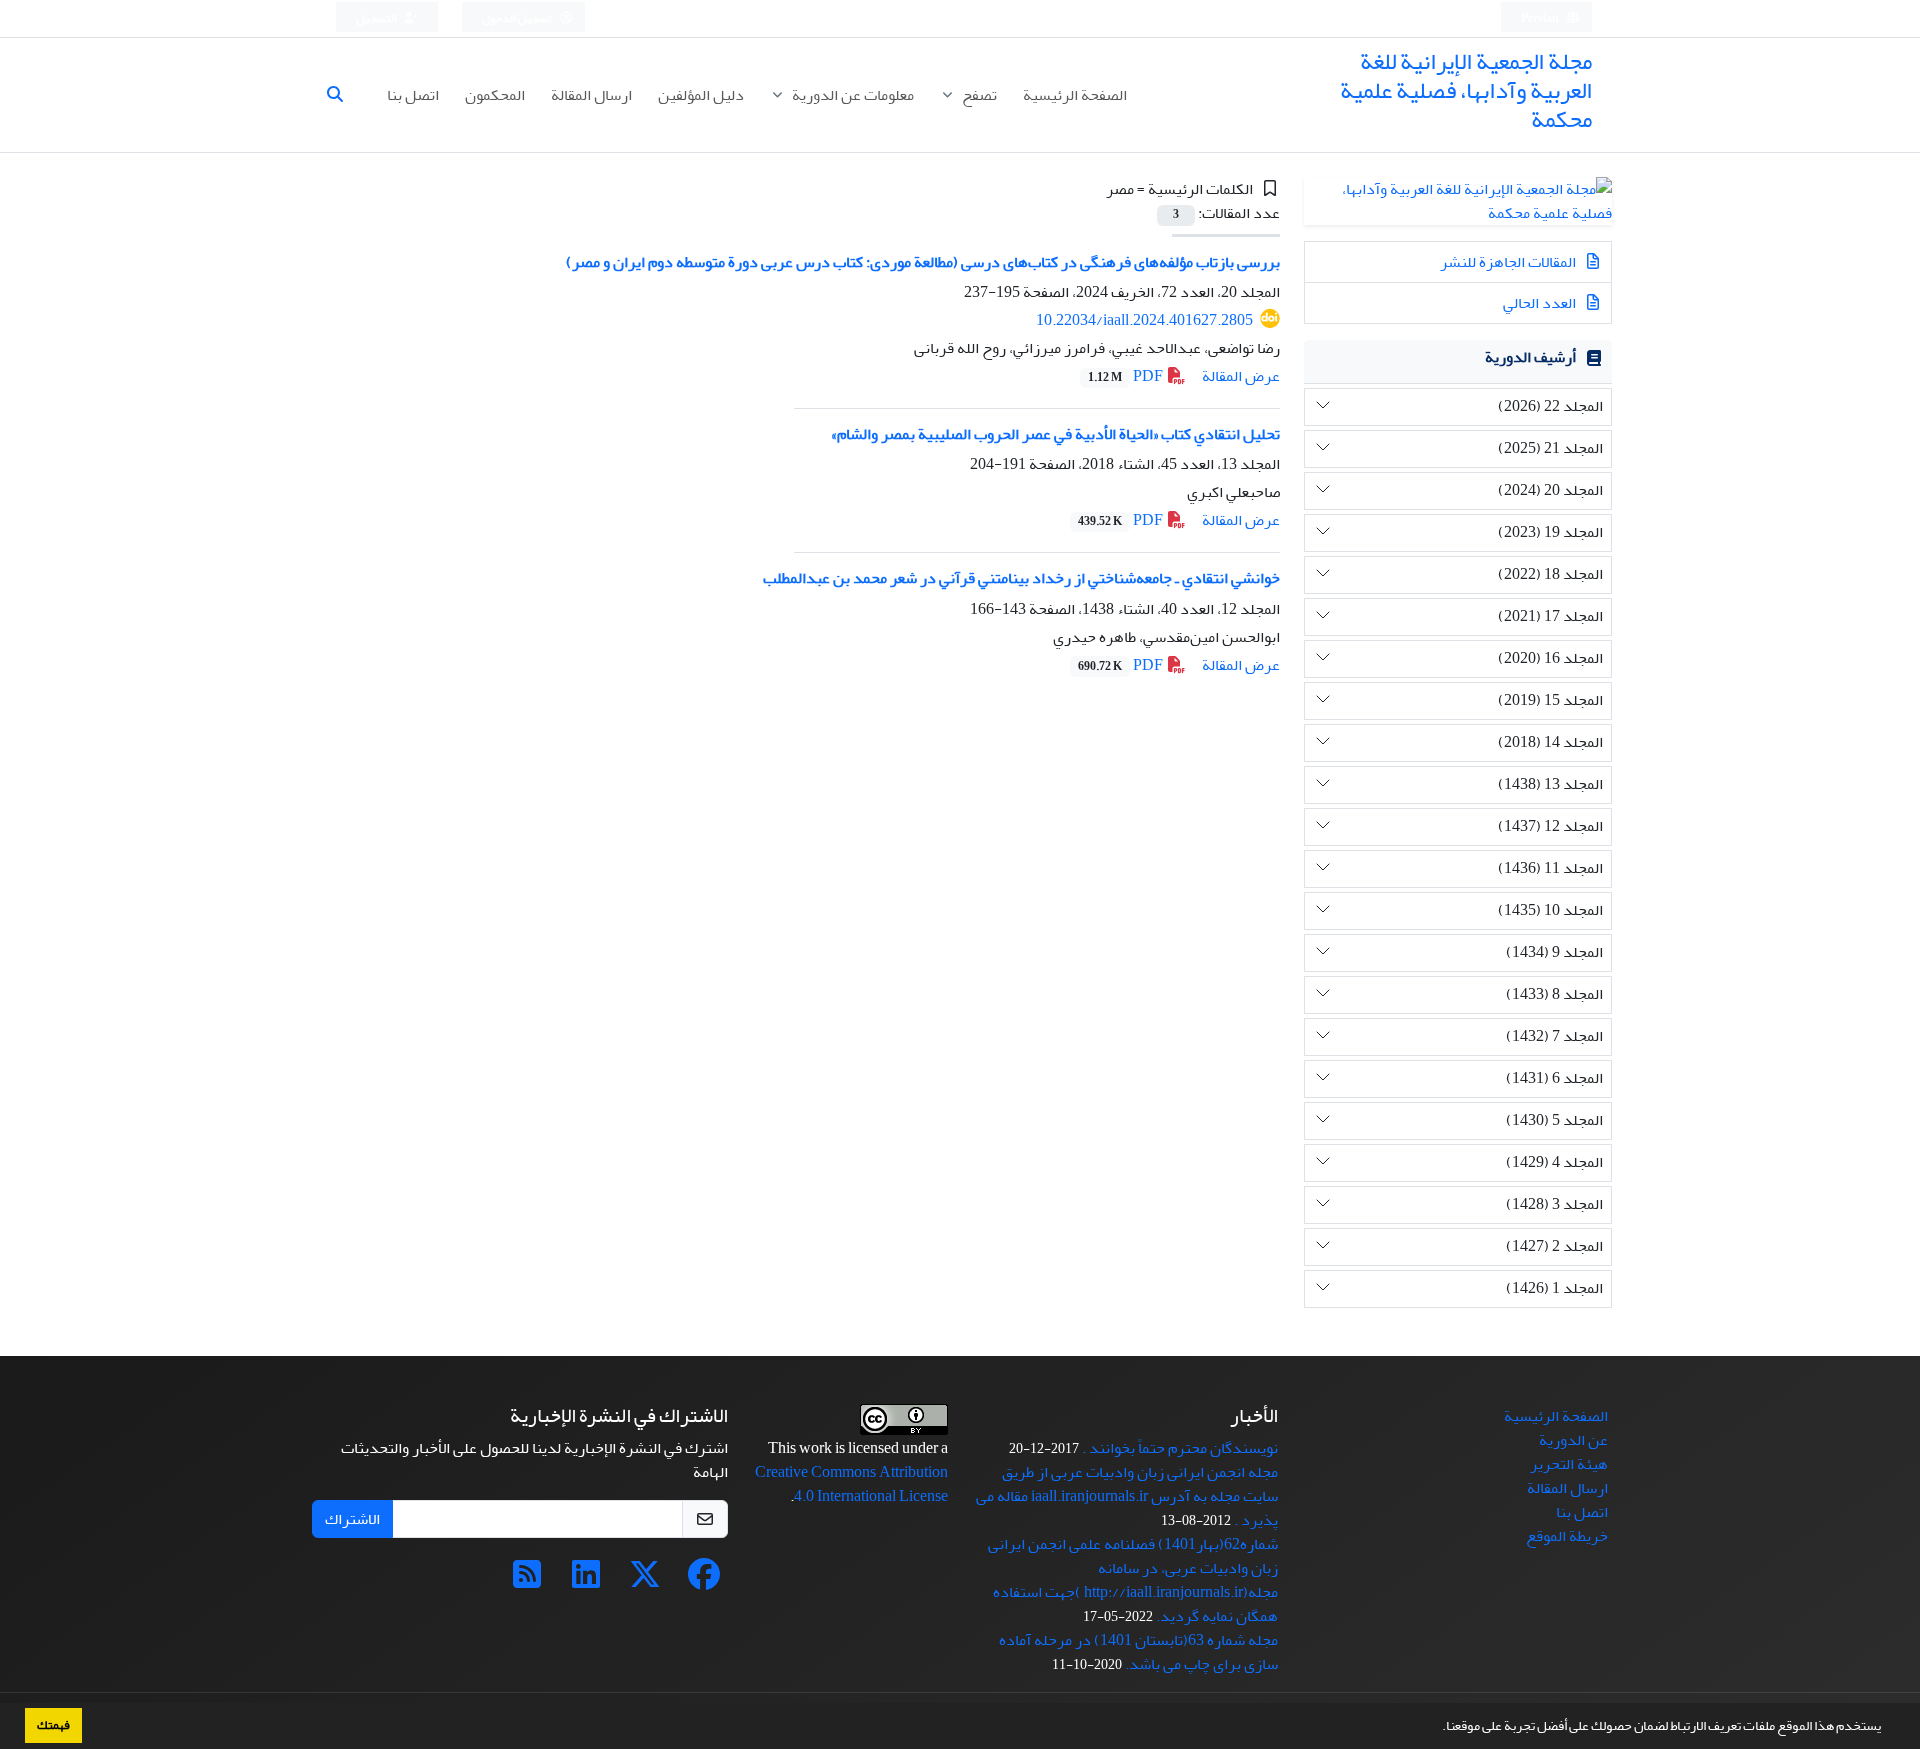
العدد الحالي (1541, 303)
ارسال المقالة (591, 95)
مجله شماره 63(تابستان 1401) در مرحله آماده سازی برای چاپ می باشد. (1138, 1652)
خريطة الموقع (1567, 1536)
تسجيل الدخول (518, 18)
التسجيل (377, 18)
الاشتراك (352, 1519)
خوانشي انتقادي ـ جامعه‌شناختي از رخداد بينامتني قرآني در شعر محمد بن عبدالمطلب (1021, 578)
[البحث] (343, 95)
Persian (1541, 18)
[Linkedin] (586, 1581)
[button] (1437, 1728)
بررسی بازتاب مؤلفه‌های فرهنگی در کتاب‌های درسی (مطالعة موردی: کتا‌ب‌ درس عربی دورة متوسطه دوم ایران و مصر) (923, 262)
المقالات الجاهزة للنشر (1509, 262)
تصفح (978, 95)
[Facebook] (704, 1581)
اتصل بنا (413, 95)
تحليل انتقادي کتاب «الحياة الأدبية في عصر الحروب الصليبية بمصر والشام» (1055, 434)
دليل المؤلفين (701, 95)
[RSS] (527, 1581)
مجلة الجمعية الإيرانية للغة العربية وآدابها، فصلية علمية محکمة (1466, 90)
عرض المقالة (1241, 376)
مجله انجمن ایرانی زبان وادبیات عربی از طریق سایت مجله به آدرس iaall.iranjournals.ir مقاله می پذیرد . (1127, 1496)
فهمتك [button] (53, 1725)
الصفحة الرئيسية (1075, 95)
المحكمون (495, 95)
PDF (1127, 376)
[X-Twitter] (645, 1581)
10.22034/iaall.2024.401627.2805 (1144, 320)
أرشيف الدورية (1530, 357)
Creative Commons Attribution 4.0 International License (851, 1484)
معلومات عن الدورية (851, 95)
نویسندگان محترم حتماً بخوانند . (1180, 1448)
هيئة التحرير (1569, 1464)
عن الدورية (1573, 1440)
